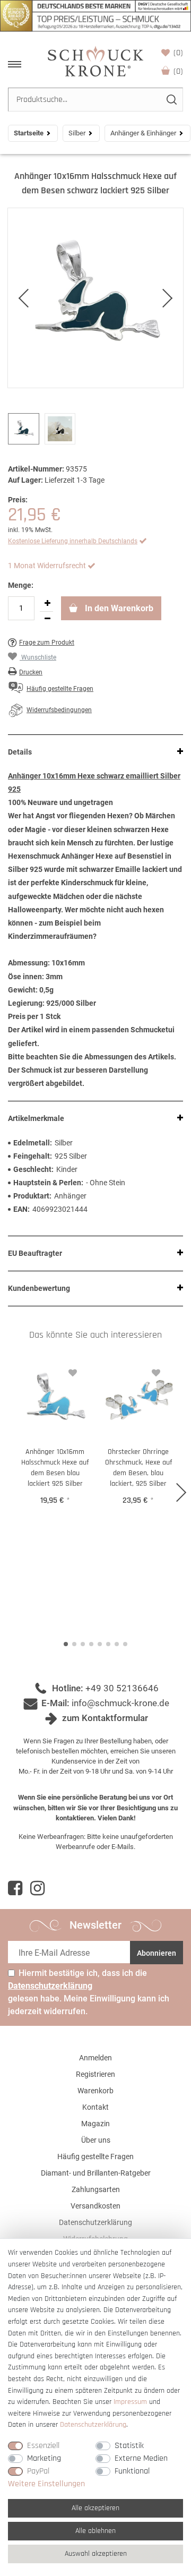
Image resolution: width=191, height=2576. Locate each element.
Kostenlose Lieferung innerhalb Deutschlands (73, 541)
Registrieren (95, 2074)
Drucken (31, 672)
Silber (77, 133)
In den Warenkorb (118, 608)
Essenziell (43, 2446)
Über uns (96, 2140)
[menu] (15, 64)
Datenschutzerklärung (95, 2222)
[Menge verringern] (47, 619)
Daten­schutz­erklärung (93, 2425)
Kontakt (95, 2107)
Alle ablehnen (95, 2531)
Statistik (129, 2446)
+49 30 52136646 (122, 1688)
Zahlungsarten (96, 2189)
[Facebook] (15, 1888)
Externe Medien (141, 2458)
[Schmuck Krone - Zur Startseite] (95, 61)
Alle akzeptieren (95, 2508)
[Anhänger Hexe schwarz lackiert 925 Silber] (95, 298)
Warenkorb (178, 71)
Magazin (95, 2124)
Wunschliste (178, 53)
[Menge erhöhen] (47, 604)
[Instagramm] (37, 1888)
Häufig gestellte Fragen (95, 2156)
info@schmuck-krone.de (120, 1703)
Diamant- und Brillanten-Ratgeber (96, 2173)
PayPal (38, 2471)
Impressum (130, 2402)
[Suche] (171, 100)
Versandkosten (95, 2206)
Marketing (44, 2458)
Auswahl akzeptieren (96, 2554)
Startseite (29, 133)
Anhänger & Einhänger (143, 133)
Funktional (132, 2471)
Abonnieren (157, 1953)
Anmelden (95, 2058)
